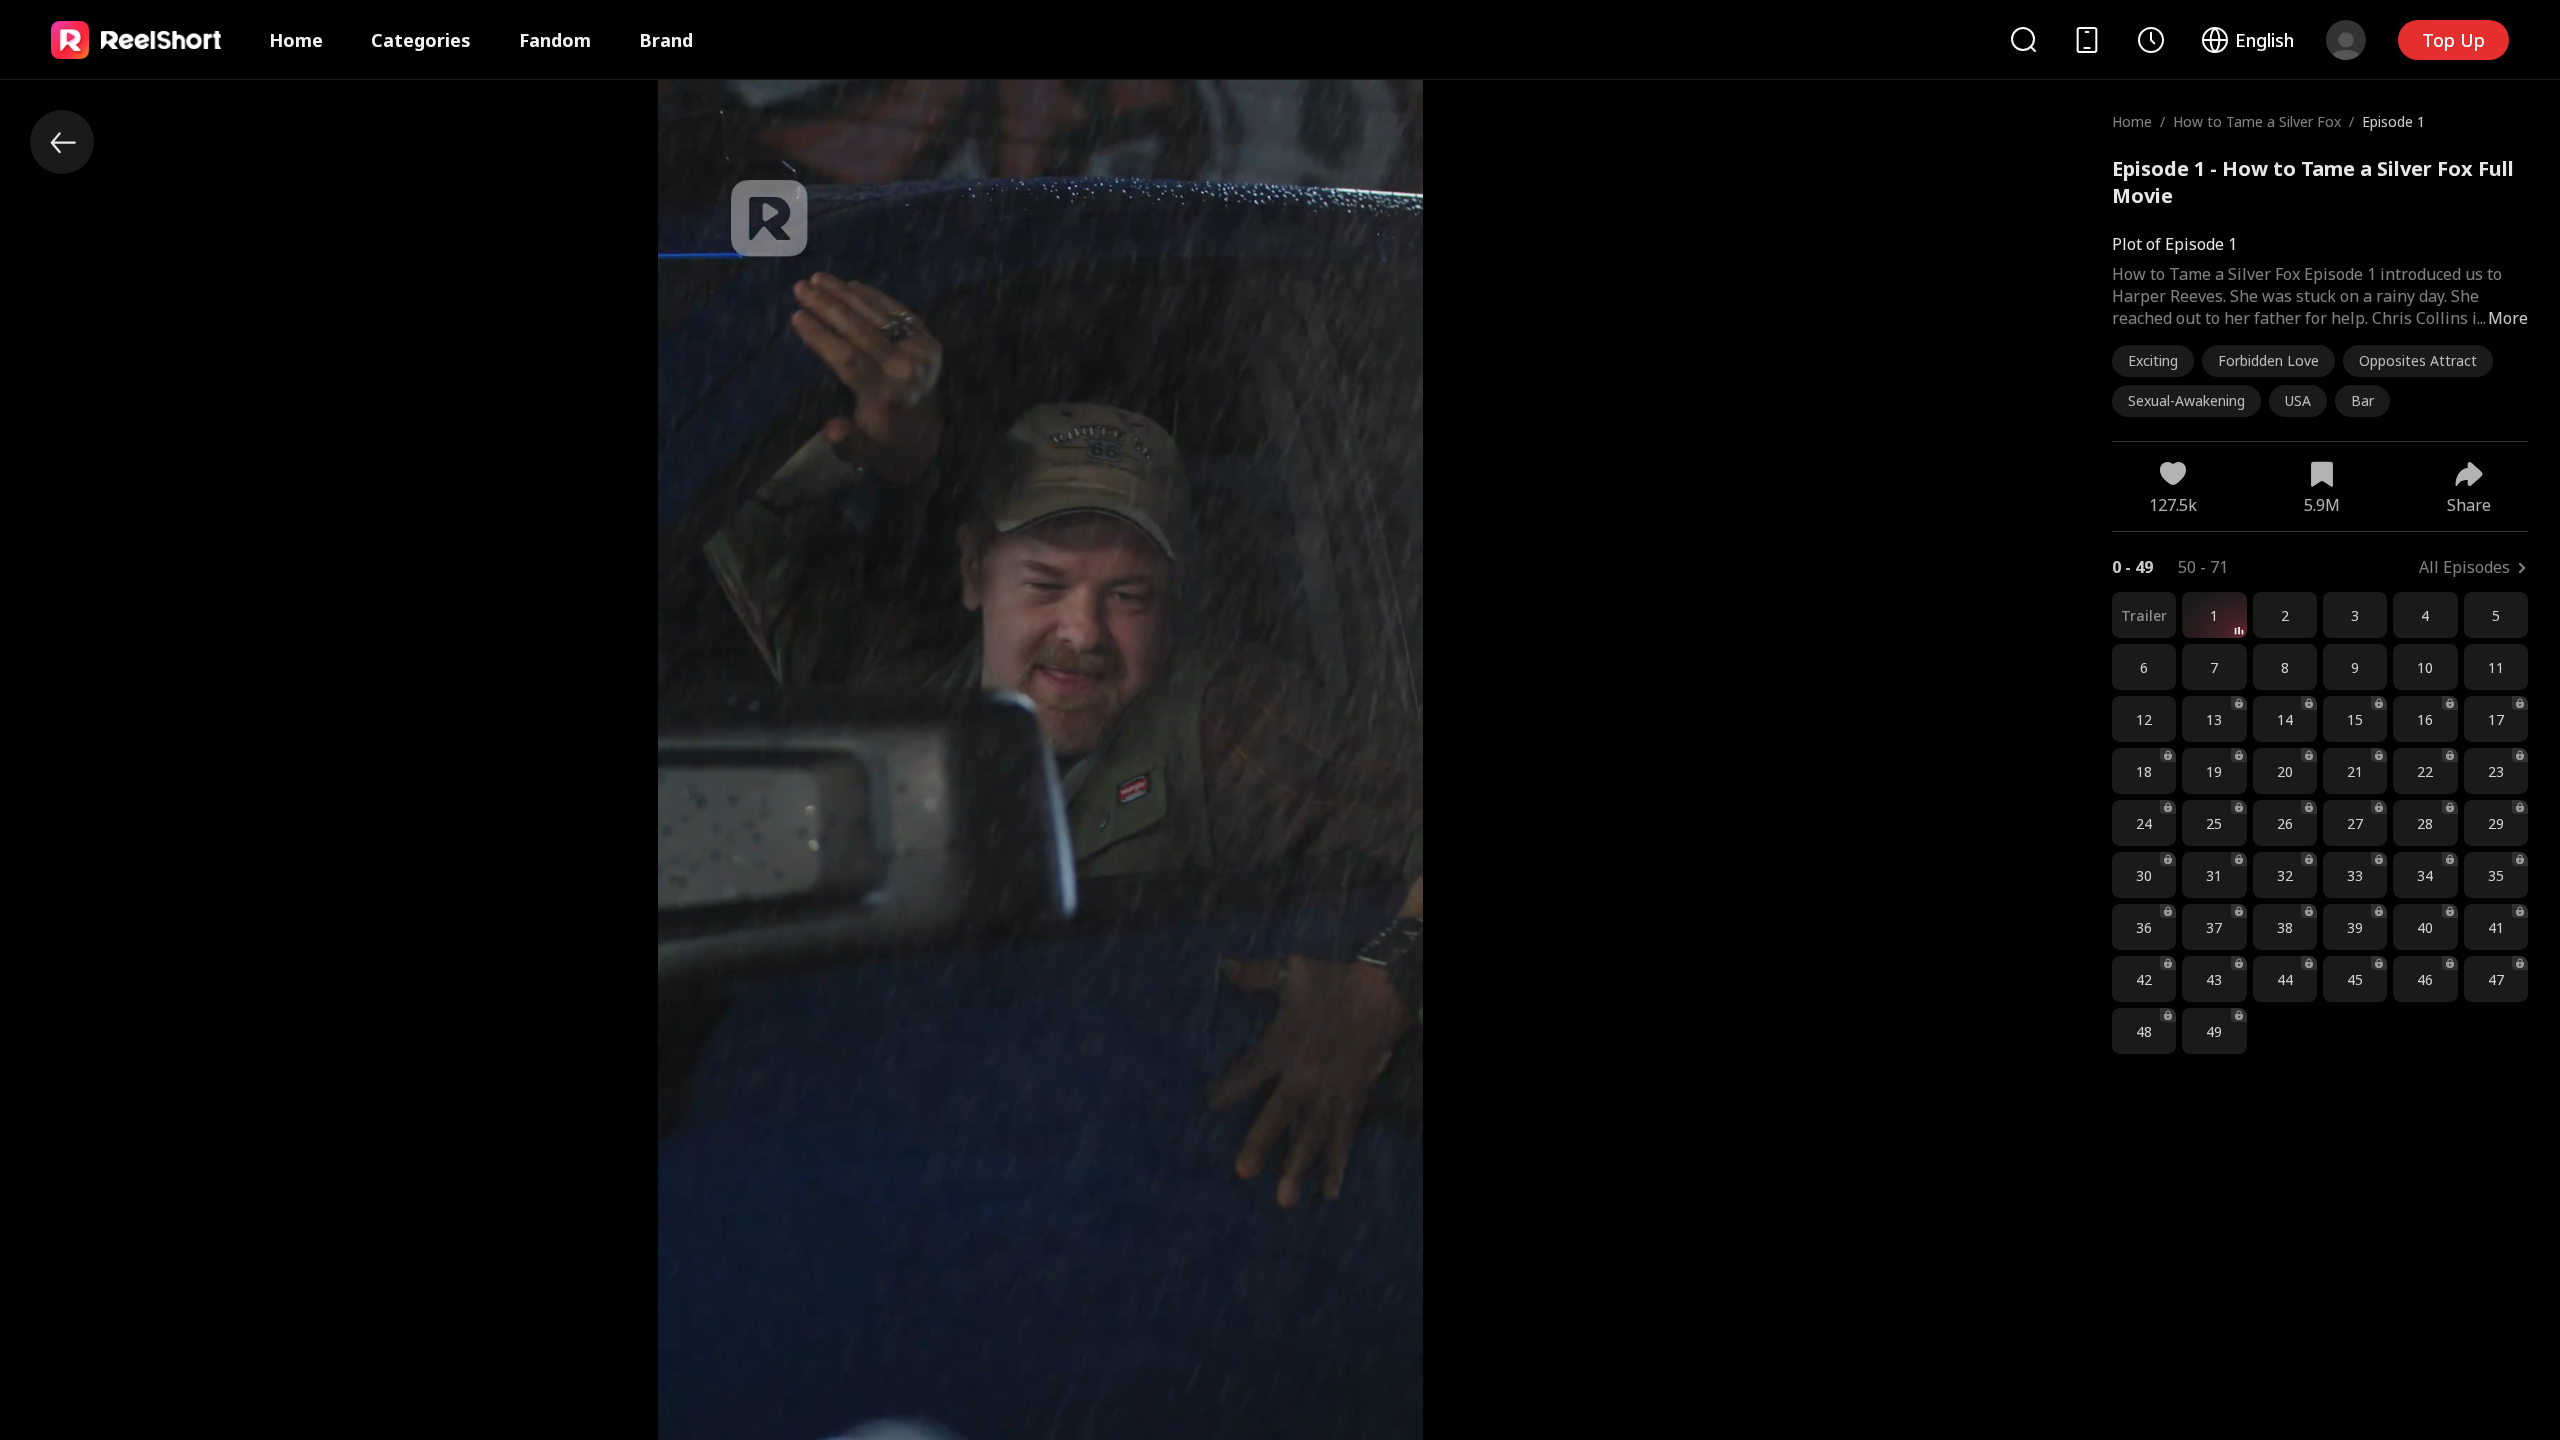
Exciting (2153, 360)
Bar (2362, 400)
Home (296, 40)
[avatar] (2346, 40)
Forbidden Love (2268, 360)
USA (2298, 400)
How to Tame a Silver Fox (2257, 121)
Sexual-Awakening (2186, 400)
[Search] (2023, 39)
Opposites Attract (2418, 360)
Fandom (555, 40)
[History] (2151, 40)
